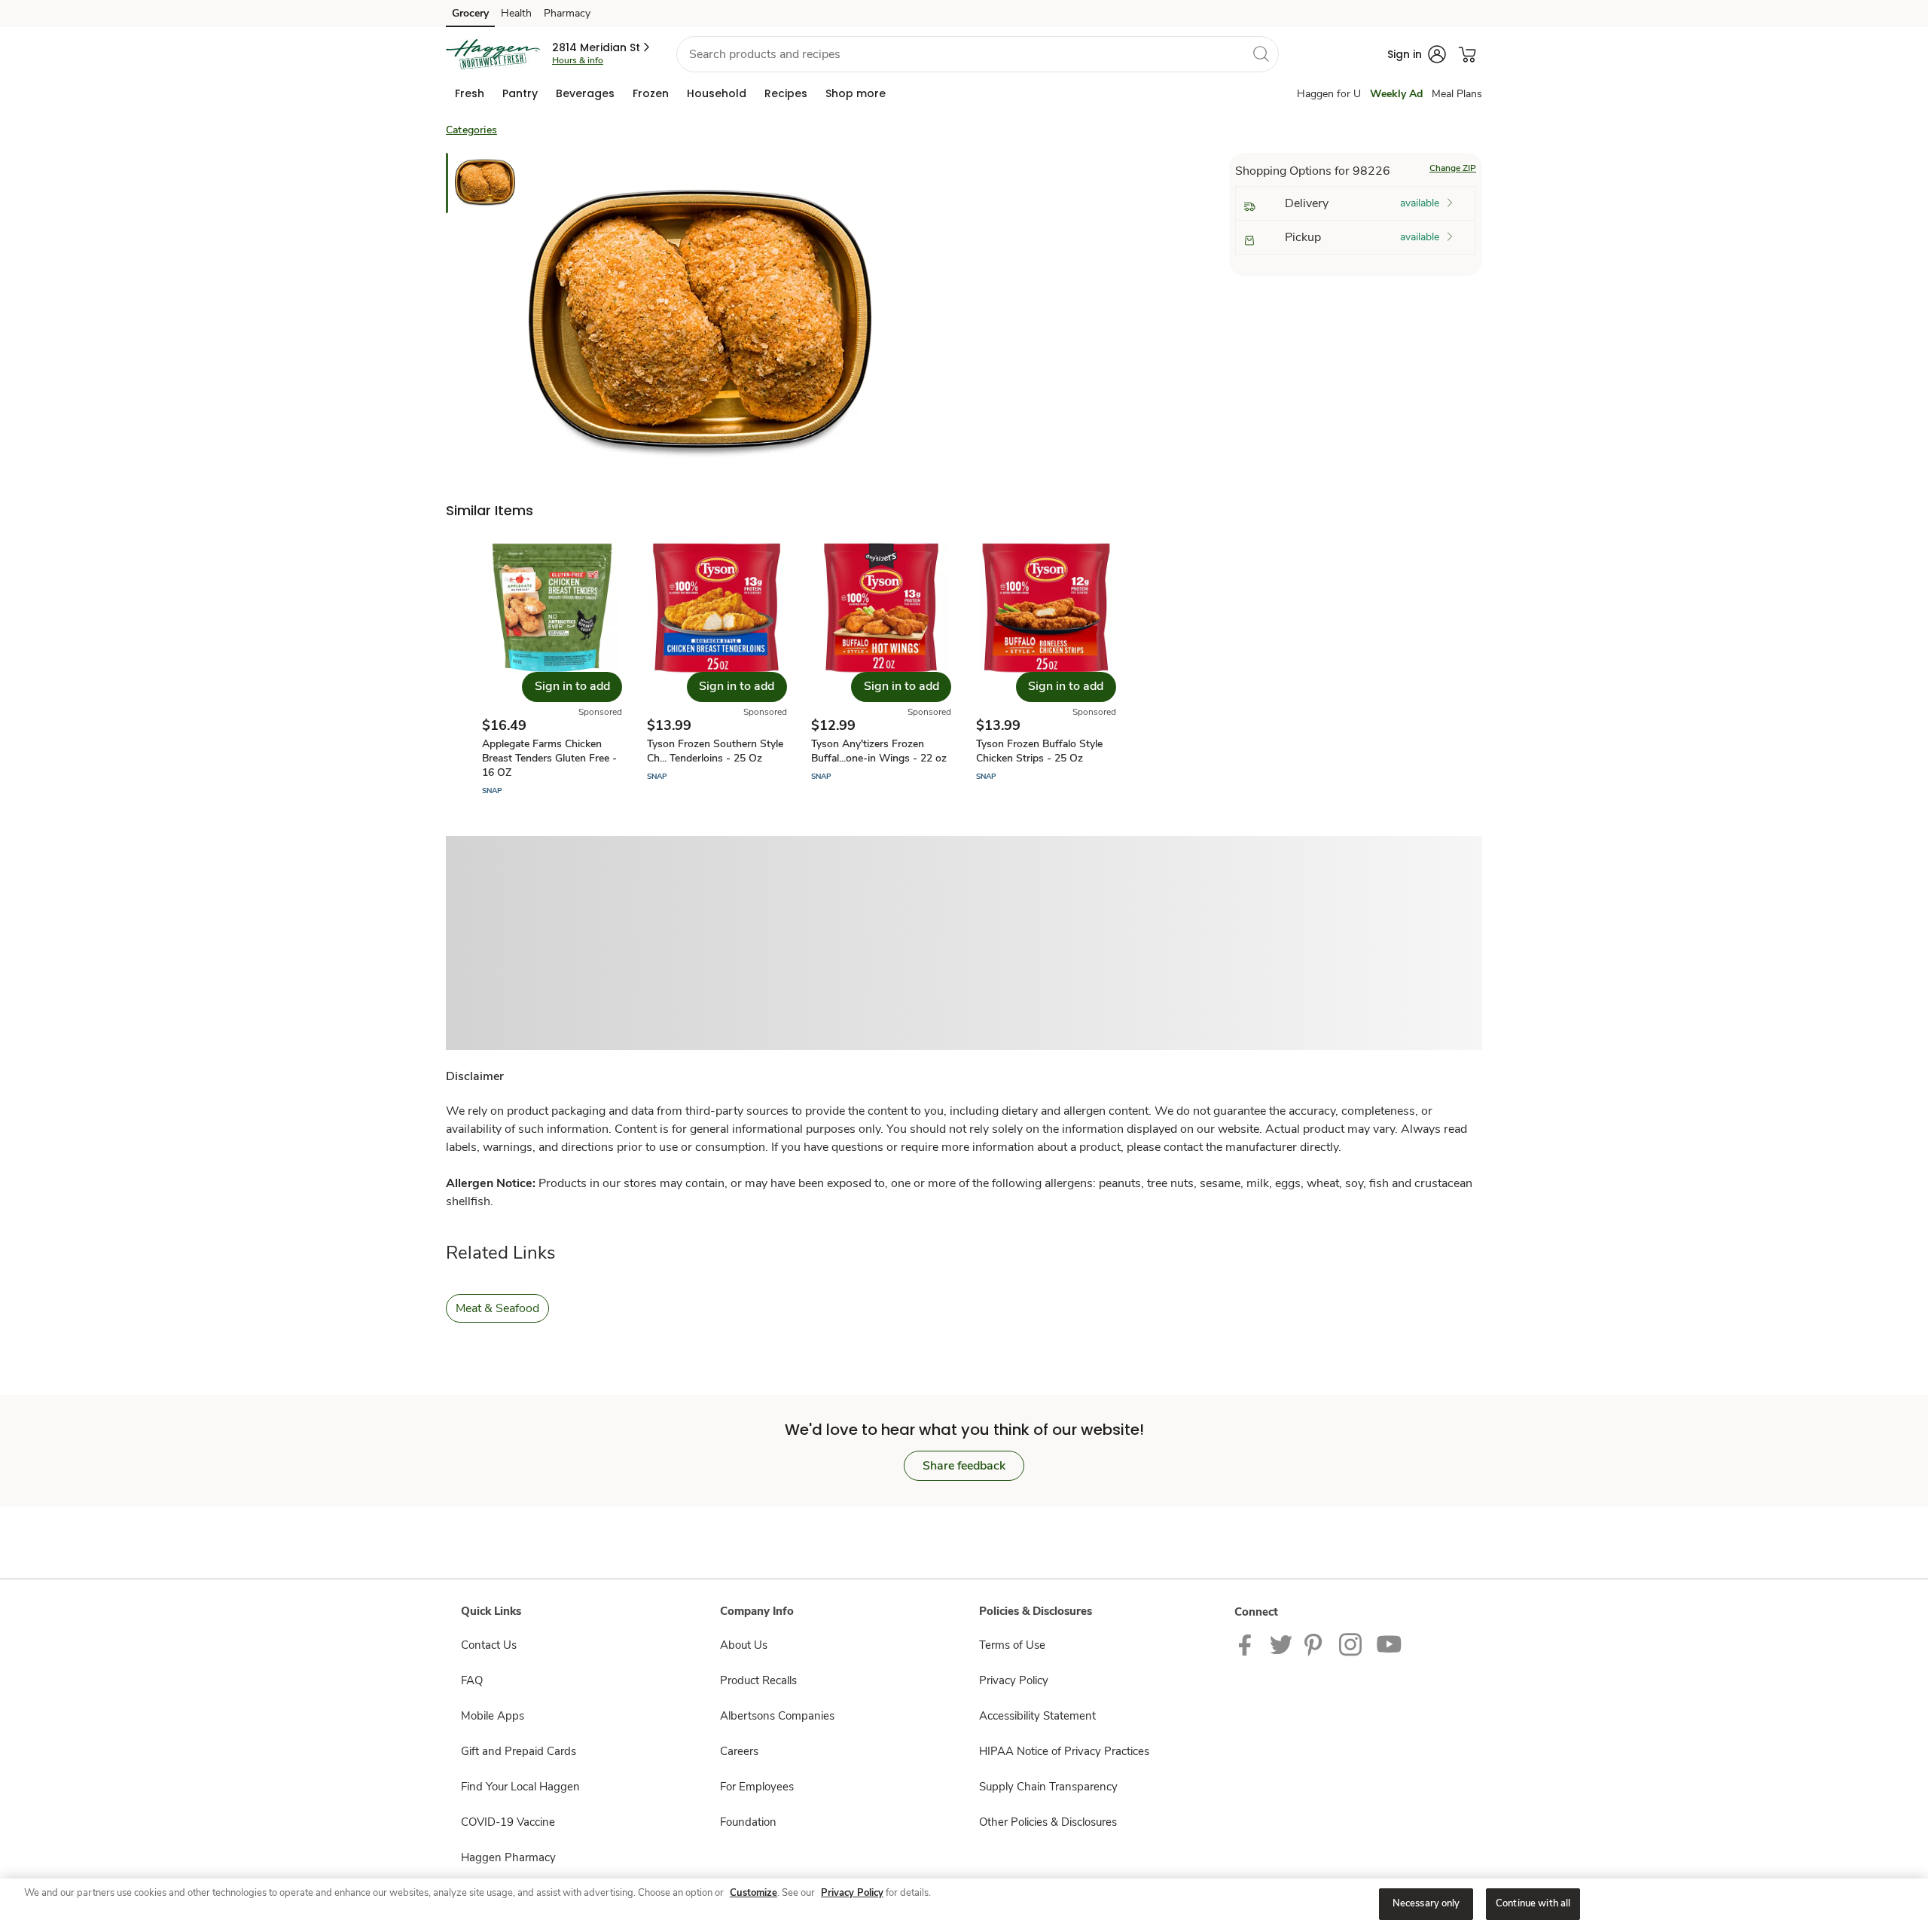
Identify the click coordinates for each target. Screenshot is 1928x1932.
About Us (744, 1645)
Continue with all (1533, 1903)
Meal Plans (1457, 94)
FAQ (472, 1680)
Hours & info (578, 60)
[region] (964, 1905)
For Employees (757, 1787)
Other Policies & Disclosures (1048, 1822)
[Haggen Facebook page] (1248, 1644)
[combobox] (978, 54)
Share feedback (964, 1466)
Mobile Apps (493, 1716)
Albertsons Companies (777, 1716)
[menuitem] (470, 93)
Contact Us (489, 1645)
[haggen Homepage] (493, 54)
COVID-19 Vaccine (508, 1822)
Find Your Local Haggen (520, 1787)
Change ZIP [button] (1453, 168)
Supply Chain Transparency (1048, 1787)
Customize (754, 1893)
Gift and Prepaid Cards (519, 1751)
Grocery (470, 13)
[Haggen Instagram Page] (1351, 1644)
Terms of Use (1012, 1645)
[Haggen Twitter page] (1281, 1644)
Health (516, 13)
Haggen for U (1329, 94)
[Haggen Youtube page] (1390, 1644)
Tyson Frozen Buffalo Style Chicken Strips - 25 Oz (1039, 751)
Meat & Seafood (497, 1308)
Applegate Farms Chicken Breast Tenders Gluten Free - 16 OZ (549, 758)
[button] (602, 47)
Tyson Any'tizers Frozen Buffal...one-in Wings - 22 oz (879, 751)
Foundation (748, 1822)
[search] (1261, 53)
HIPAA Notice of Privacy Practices (1064, 1751)
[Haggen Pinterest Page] (1316, 1644)
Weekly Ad (1396, 94)
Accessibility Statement (1037, 1716)
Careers (739, 1751)
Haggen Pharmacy (508, 1857)
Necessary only (1426, 1903)
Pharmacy (567, 13)
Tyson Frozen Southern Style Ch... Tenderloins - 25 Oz (715, 751)
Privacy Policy (1014, 1680)
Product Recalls (758, 1680)
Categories (471, 130)
